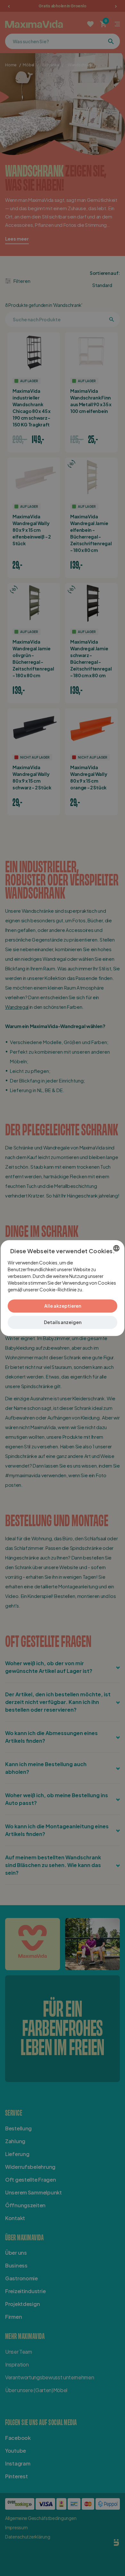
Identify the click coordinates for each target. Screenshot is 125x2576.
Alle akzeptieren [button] (63, 1306)
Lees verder (96, 1289)
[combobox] (116, 1248)
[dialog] (63, 1288)
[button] (63, 1322)
